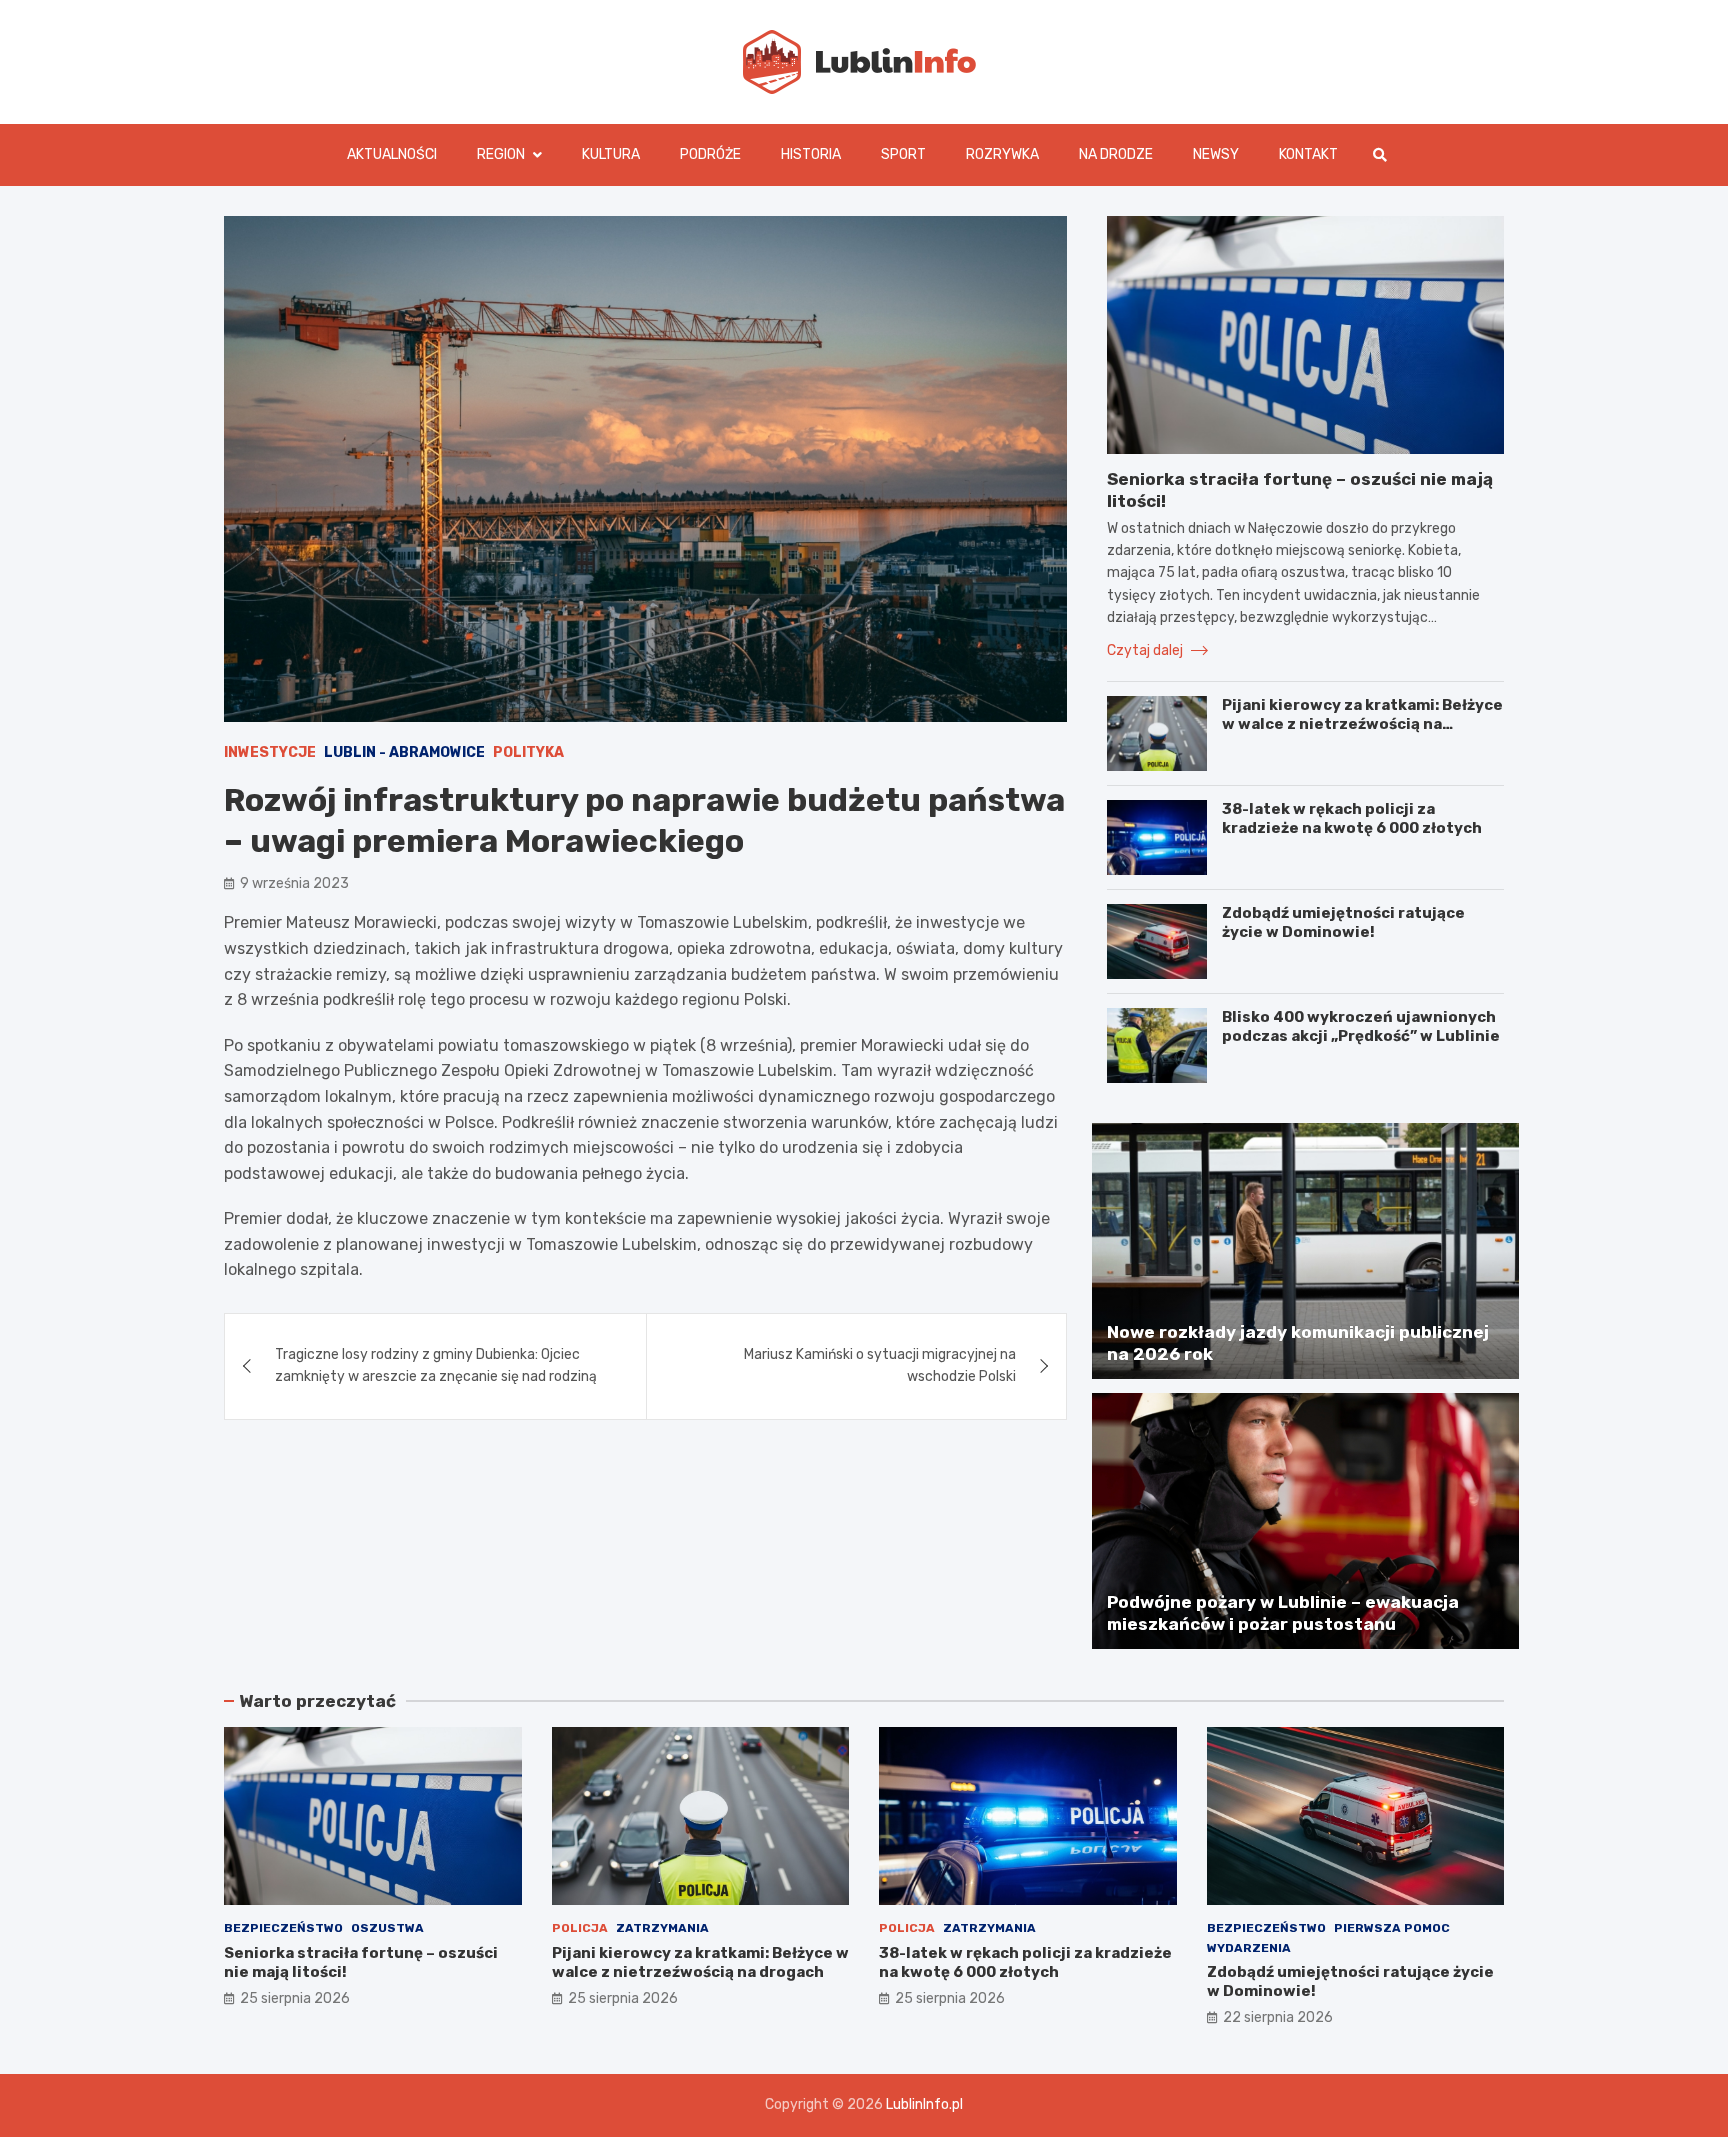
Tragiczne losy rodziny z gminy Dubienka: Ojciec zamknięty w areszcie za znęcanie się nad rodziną (436, 1365)
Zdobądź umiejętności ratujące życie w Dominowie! (1343, 923)
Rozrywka (1002, 154)
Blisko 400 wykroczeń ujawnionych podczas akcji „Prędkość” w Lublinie (1361, 1027)
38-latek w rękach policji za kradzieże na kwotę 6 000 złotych (1352, 819)
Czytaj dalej (1146, 650)
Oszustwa (387, 1928)
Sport (903, 154)
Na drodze (1116, 154)
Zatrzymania (662, 1928)
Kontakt (1308, 154)
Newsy (1216, 154)
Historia (811, 154)
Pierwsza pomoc (1392, 1928)
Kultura (611, 154)
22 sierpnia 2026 (1278, 2017)
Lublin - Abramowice (404, 752)
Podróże (710, 154)
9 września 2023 (294, 883)
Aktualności (392, 154)
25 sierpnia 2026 (295, 1998)
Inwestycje (270, 752)
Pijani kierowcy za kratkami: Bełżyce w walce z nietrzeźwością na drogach (1362, 724)
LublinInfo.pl (924, 2104)
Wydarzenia (1249, 1948)
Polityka (528, 752)
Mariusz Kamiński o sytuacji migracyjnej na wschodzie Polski (880, 1365)
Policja (580, 1928)
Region (501, 154)
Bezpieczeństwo (283, 1928)
